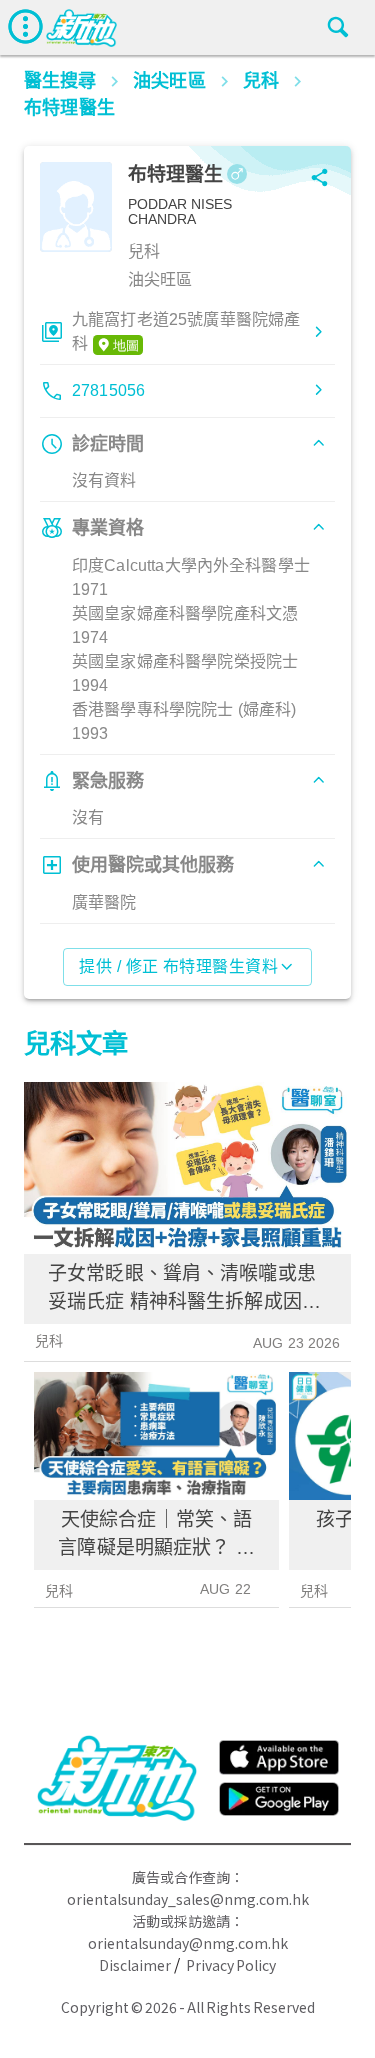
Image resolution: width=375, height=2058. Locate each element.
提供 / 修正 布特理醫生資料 (178, 966)
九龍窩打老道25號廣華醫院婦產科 (186, 331)
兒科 (49, 1341)
